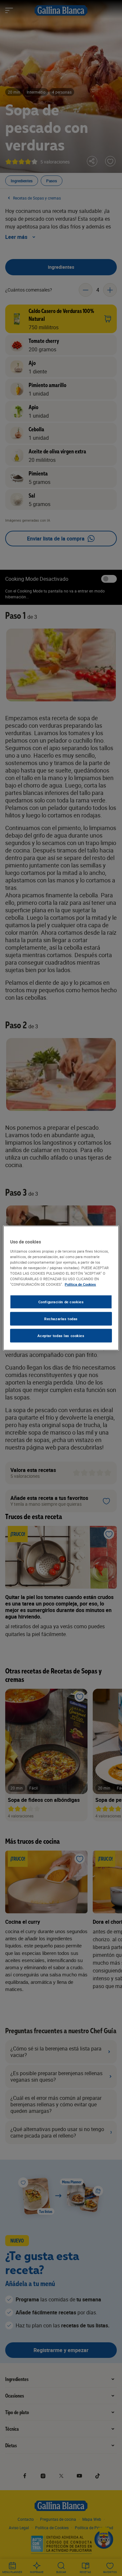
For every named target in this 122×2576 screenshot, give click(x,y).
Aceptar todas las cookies (61, 1335)
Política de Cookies (80, 1284)
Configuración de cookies (61, 1302)
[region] (61, 1288)
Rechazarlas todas (61, 1319)
